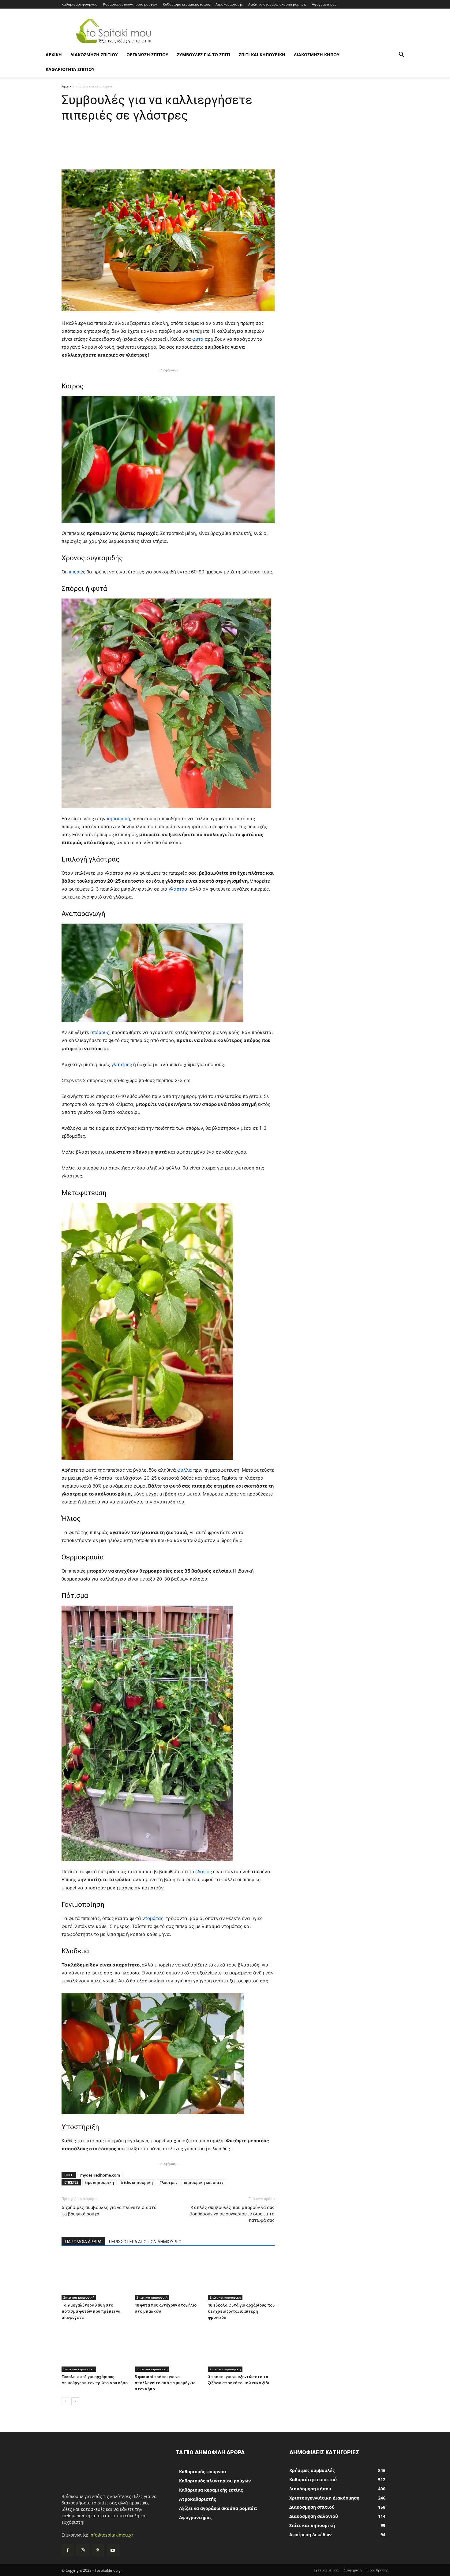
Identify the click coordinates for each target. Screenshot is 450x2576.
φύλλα (185, 1470)
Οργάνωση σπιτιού (147, 55)
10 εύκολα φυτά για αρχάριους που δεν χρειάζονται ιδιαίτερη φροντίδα (241, 2311)
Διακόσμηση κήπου (317, 55)
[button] (401, 55)
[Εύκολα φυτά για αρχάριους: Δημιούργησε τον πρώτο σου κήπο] (95, 2349)
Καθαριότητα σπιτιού (70, 69)
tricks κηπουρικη (137, 2182)
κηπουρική (118, 819)
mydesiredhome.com (100, 2175)
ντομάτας (153, 1918)
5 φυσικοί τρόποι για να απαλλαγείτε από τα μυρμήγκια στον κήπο (165, 2383)
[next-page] (75, 2401)
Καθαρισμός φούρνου (79, 4)
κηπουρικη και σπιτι (204, 2182)
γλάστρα (178, 889)
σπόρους (100, 1032)
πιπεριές (77, 572)
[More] (281, 152)
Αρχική (67, 86)
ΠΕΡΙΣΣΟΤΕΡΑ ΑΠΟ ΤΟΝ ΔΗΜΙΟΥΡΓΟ (145, 2242)
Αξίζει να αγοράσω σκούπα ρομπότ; (277, 4)
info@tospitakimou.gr (111, 2535)
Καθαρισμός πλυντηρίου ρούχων (130, 4)
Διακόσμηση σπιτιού (94, 55)
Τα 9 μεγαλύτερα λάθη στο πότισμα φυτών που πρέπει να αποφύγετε (91, 2311)
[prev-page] (65, 2401)
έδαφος (204, 1872)
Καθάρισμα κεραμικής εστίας (186, 4)
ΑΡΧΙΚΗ (54, 55)
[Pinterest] (97, 2550)
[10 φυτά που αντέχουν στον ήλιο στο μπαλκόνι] (168, 2277)
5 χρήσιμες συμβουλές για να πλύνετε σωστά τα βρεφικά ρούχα (109, 2211)
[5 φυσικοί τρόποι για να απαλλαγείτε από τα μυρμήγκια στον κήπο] (168, 2349)
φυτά (199, 339)
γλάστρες (122, 1064)
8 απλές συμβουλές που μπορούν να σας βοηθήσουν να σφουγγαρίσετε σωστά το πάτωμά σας (232, 2214)
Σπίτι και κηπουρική (262, 55)
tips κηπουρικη (99, 2182)
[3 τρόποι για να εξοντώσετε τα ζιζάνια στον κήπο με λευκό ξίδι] (241, 2349)
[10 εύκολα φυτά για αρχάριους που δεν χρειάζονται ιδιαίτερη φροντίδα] (241, 2277)
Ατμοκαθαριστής (229, 4)
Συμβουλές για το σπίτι (204, 55)
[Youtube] (113, 2550)
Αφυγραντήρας (324, 4)
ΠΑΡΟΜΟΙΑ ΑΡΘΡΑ (83, 2242)
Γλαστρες (168, 2182)
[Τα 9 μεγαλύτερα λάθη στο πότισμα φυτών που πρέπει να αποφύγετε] (95, 2277)
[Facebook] (67, 2550)
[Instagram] (82, 2550)
